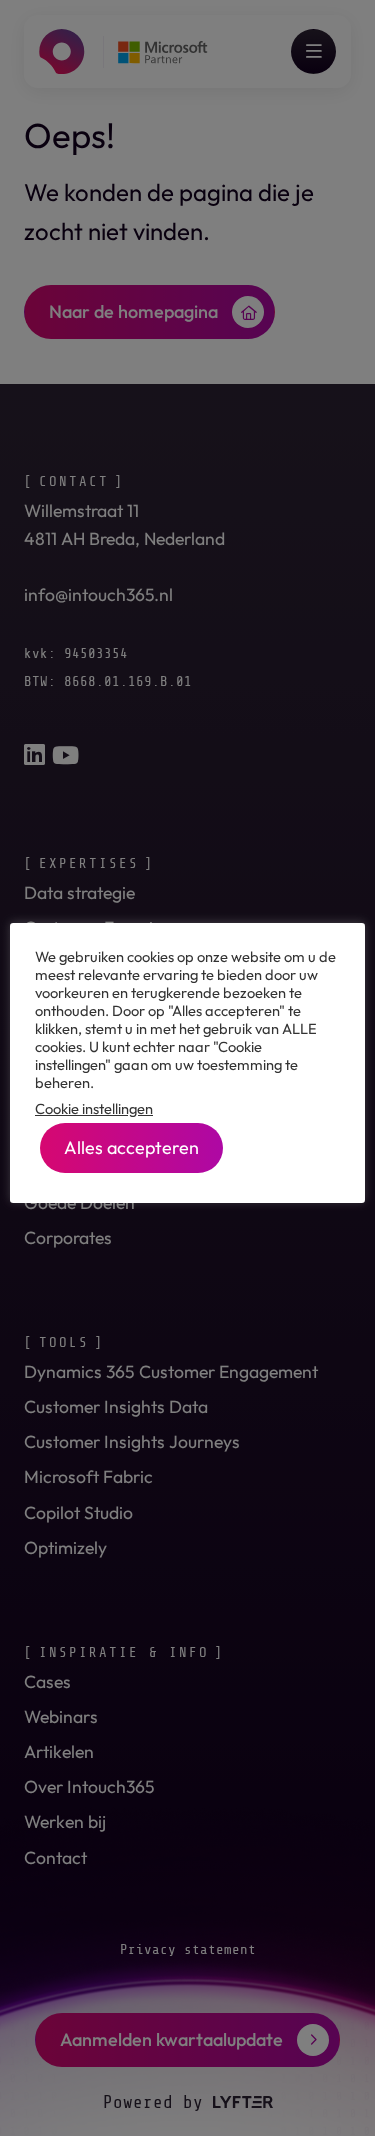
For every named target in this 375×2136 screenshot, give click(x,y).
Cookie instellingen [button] (94, 1109)
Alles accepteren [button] (131, 1147)
